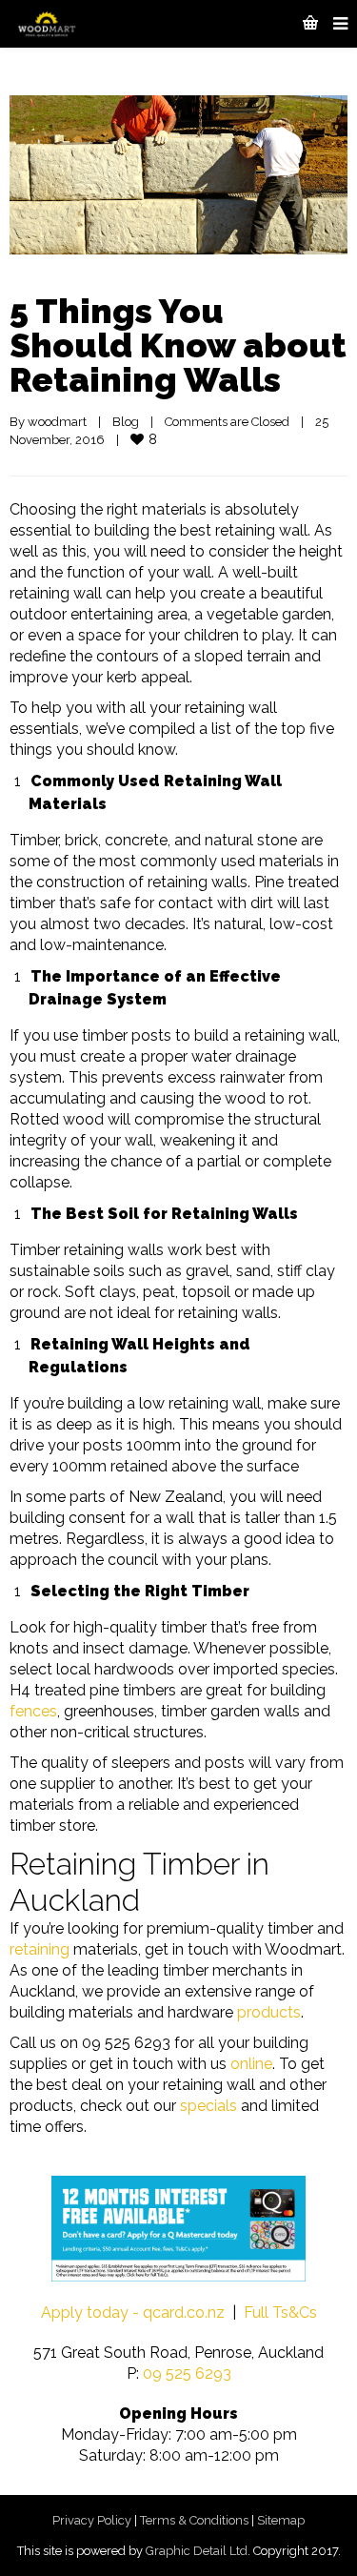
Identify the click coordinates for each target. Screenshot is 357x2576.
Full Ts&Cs (280, 2312)
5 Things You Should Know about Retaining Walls (178, 345)
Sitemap (281, 2520)
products (269, 2012)
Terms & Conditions (194, 2520)
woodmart (57, 422)
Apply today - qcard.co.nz (133, 2312)
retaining (40, 1949)
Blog (126, 422)
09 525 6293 (187, 2373)
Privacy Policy (92, 2520)
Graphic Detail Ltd (197, 2551)
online (251, 2064)
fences (33, 1711)
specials (208, 2106)
